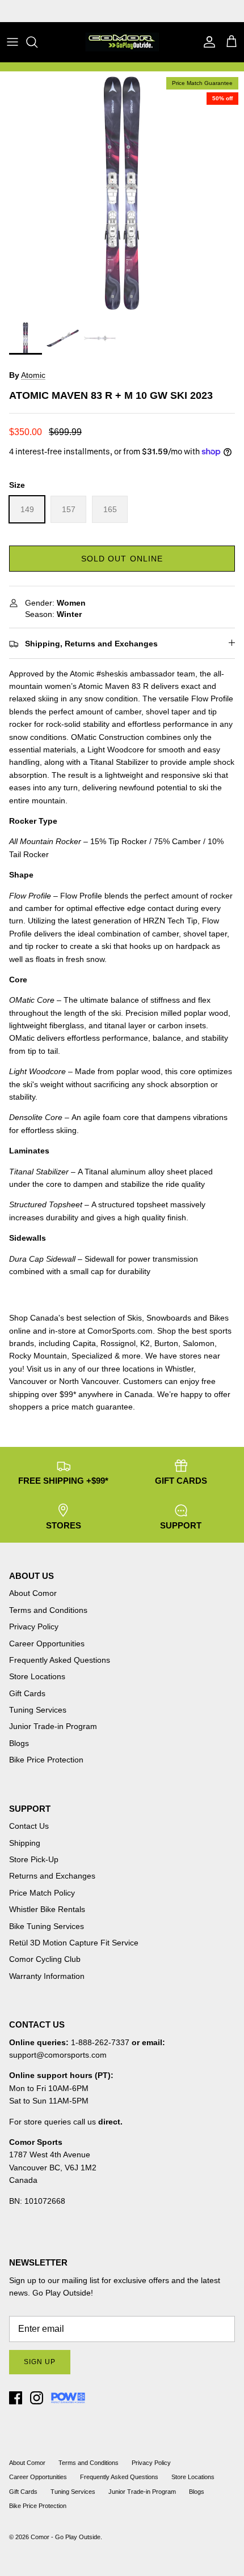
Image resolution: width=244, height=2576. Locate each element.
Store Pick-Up (34, 1859)
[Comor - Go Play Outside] (122, 42)
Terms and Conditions (48, 1610)
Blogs (19, 1743)
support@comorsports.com (58, 2055)
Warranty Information (47, 1976)
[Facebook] (16, 2398)
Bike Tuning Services (47, 1926)
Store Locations (37, 1676)
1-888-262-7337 (100, 2042)
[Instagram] (37, 2398)
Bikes (219, 1318)
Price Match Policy (42, 1893)
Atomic (33, 375)
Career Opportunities (47, 1643)
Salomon (199, 1343)
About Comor (33, 1593)
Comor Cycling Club (45, 1959)
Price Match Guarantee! (146, 11)
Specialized (92, 1356)
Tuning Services (38, 1710)
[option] (122, 193)
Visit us (39, 1369)
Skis (134, 1318)
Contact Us (29, 1826)
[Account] (207, 42)
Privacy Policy (34, 1627)
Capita (84, 1343)
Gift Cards (27, 1693)
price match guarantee (92, 1407)
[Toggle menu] (12, 42)
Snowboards (169, 1318)
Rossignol (118, 1343)
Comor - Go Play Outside (66, 2537)
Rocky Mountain (38, 1356)
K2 (145, 1343)
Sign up (40, 2362)
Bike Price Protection (46, 1760)
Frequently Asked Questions (60, 1660)
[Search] (37, 42)
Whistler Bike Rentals (47, 1909)
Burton (166, 1343)
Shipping (25, 1843)
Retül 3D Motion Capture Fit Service (74, 1943)
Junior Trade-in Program (53, 1726)
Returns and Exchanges (52, 1876)
